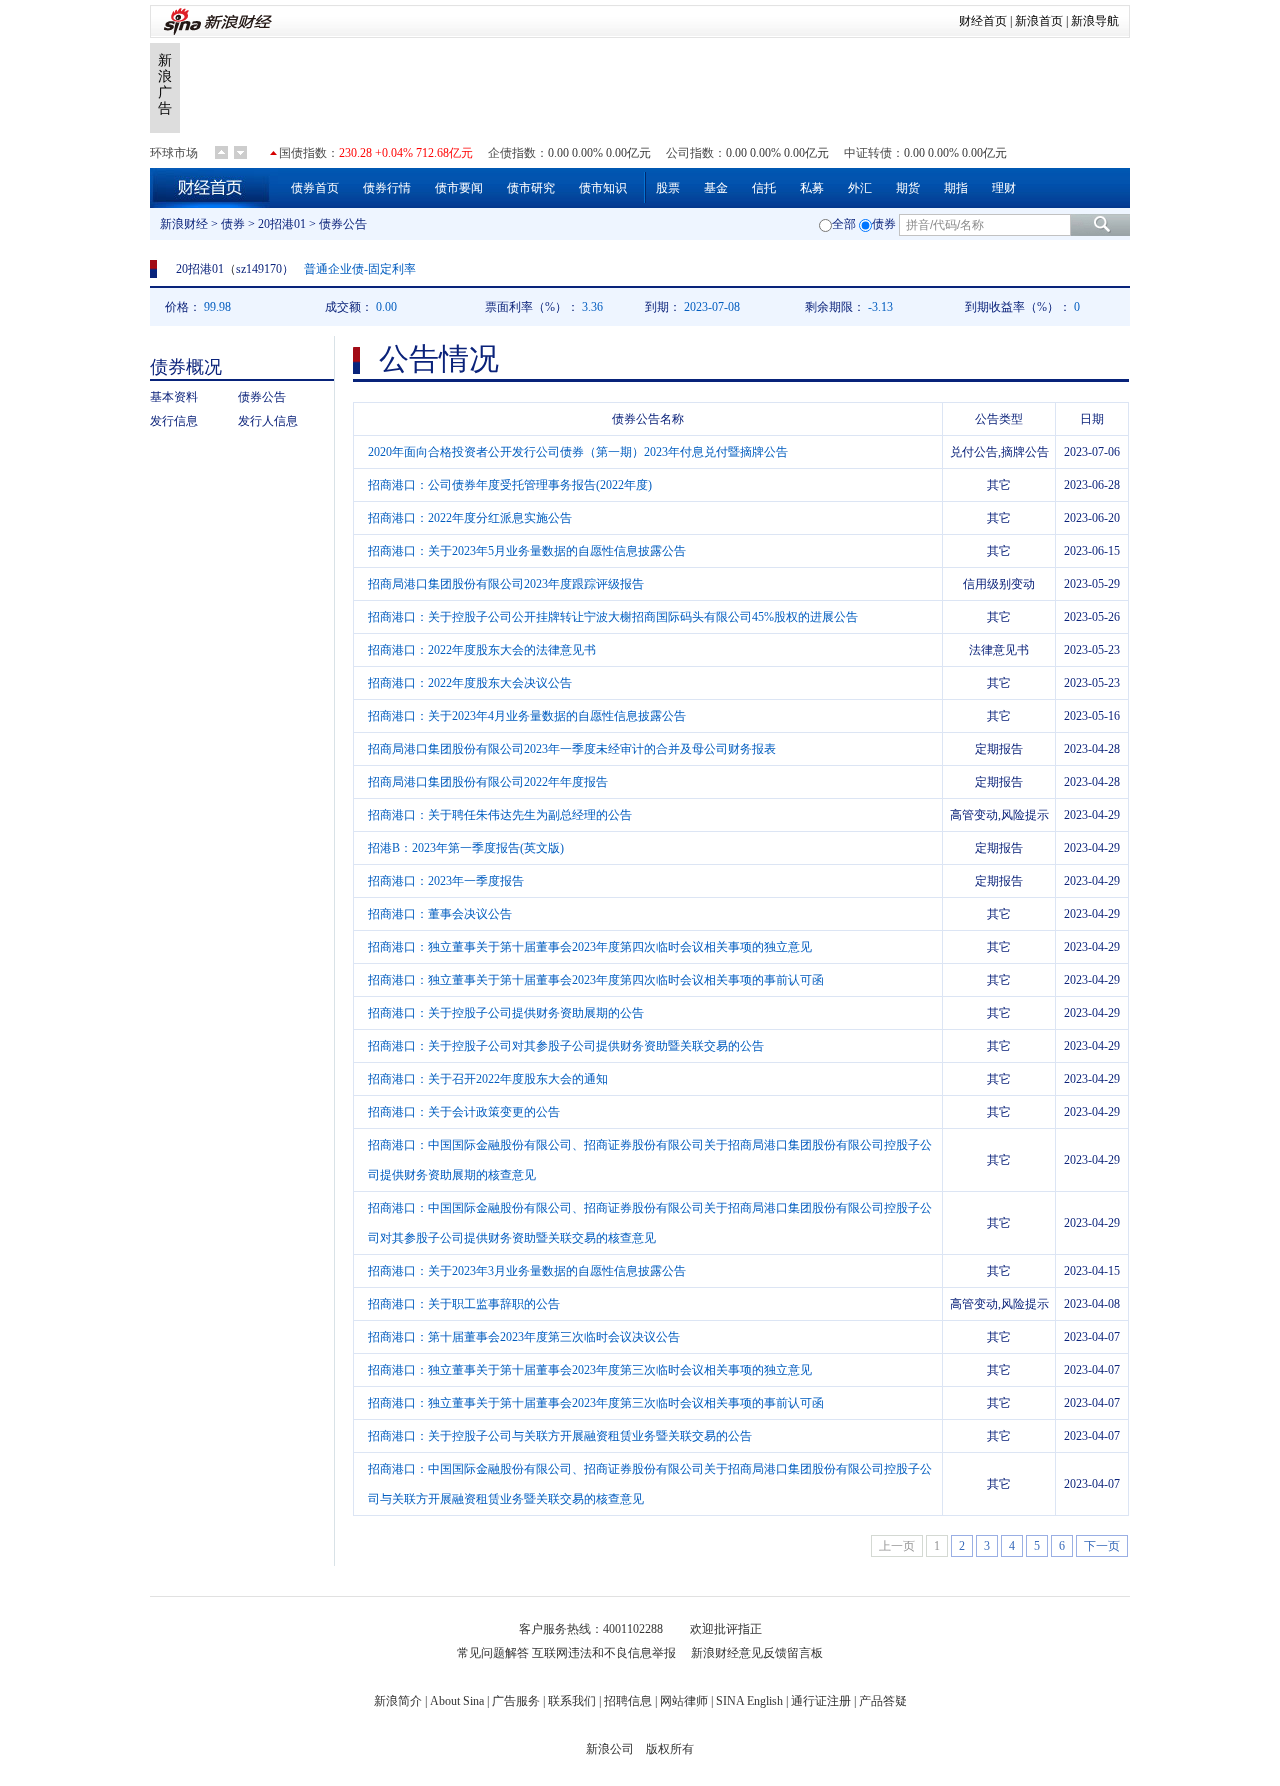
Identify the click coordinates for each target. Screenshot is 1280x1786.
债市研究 (531, 188)
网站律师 (684, 1701)
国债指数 (303, 153)
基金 (716, 188)
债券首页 (315, 188)
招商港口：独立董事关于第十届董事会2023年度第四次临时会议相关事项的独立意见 (590, 947)
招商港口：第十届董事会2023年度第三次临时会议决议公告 (524, 1337)
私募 (812, 188)
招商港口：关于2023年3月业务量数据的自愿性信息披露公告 (527, 1271)
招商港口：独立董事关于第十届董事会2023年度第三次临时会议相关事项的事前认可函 (596, 1403)
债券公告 (262, 397)
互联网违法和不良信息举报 (604, 1653)
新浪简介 (398, 1701)
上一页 (897, 1546)
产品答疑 (883, 1701)
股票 (668, 188)
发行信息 (174, 421)
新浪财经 (184, 224)
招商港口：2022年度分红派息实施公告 (470, 518)
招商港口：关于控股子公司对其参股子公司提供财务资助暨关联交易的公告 (566, 1046)
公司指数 (690, 153)
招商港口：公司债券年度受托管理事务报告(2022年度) (510, 485)
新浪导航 (1095, 21)
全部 (844, 224)
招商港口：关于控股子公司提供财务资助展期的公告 (506, 1013)
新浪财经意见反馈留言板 (757, 1653)
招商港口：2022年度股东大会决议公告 (470, 683)
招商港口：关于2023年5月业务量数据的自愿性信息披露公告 (527, 551)
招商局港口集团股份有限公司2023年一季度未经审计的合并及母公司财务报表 (572, 749)
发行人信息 (268, 421)
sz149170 (259, 269)
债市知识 (603, 188)
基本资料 (174, 397)
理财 (1004, 188)
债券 (233, 224)
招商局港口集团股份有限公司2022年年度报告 (488, 782)
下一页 (1102, 1546)
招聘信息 (628, 1701)
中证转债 (868, 153)
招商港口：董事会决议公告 (440, 914)
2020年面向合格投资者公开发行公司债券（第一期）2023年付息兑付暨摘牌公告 (578, 452)
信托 (764, 188)
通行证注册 (821, 1701)
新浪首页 (1039, 21)
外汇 (860, 188)
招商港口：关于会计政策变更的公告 (464, 1112)
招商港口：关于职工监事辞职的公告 (464, 1304)
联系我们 (572, 1701)
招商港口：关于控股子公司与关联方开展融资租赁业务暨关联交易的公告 (560, 1436)
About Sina (457, 1701)
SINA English (749, 1701)
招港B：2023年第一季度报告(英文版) (466, 848)
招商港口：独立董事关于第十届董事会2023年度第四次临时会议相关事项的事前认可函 (596, 980)
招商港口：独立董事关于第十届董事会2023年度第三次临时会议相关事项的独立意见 (590, 1370)
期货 (908, 188)
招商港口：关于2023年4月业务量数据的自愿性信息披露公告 (527, 716)
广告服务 (516, 1701)
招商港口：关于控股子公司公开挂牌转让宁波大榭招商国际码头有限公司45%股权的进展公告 (613, 617)
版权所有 (670, 1749)
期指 (956, 188)
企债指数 (512, 153)
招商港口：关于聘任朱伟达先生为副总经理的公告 (500, 815)
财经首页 (983, 21)
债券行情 (387, 188)
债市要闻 (459, 188)
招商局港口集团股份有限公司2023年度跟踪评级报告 (506, 584)
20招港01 (282, 224)
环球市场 (174, 153)
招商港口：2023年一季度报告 (446, 881)
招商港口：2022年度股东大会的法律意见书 (482, 650)
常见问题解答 (493, 1653)
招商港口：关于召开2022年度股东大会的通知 (488, 1079)
